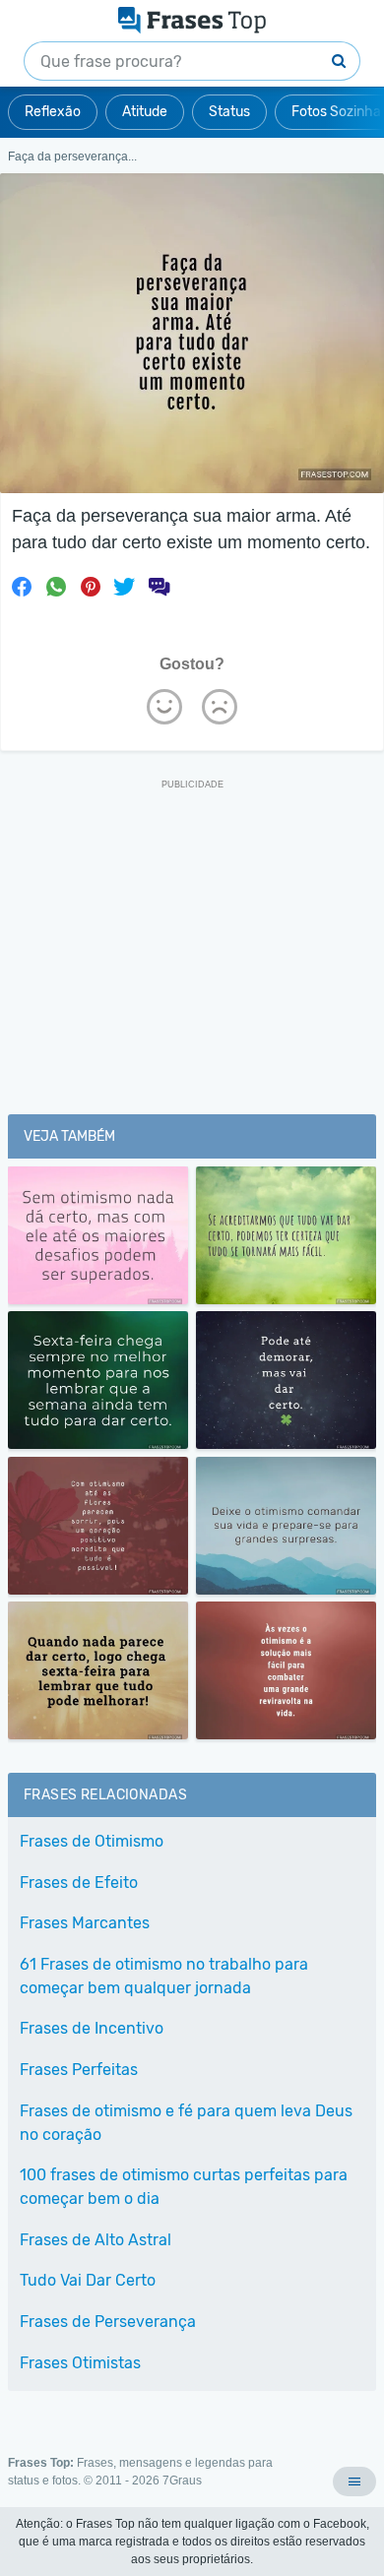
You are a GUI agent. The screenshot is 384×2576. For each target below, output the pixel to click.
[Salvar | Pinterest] (91, 587)
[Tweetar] (124, 587)
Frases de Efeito (79, 1883)
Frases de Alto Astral (96, 2240)
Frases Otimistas (80, 2363)
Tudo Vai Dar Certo (88, 2280)
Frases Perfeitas (79, 2070)
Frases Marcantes (85, 1923)
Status (229, 112)
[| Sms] (159, 587)
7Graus (182, 2481)
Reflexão (53, 112)
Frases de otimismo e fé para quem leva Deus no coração (186, 2123)
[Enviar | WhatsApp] (56, 587)
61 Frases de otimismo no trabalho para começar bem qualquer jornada (164, 1976)
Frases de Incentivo (92, 2028)
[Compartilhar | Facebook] (22, 587)
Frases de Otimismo (92, 1841)
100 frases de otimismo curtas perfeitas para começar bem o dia (184, 2187)
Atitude (145, 112)
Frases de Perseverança (108, 2322)
